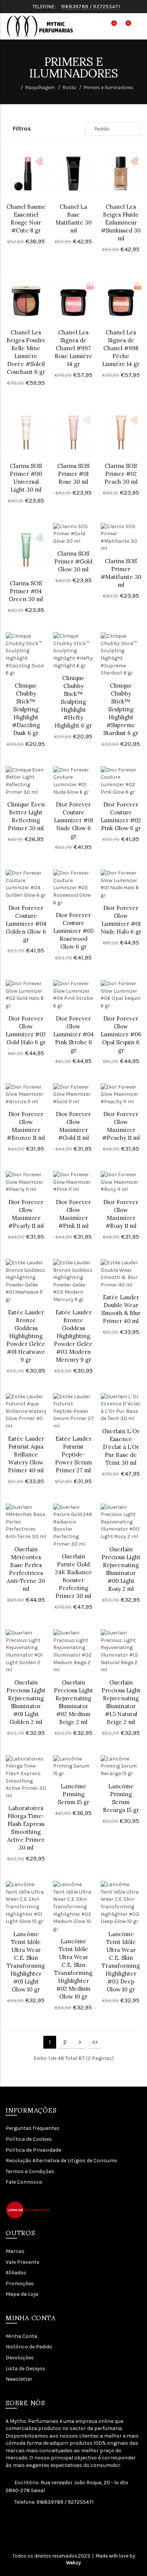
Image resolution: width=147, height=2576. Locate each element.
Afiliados (16, 2273)
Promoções (20, 2284)
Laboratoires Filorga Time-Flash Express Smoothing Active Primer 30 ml (26, 1828)
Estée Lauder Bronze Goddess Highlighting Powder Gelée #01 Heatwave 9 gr (26, 1336)
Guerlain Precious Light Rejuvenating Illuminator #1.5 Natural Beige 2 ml (121, 1702)
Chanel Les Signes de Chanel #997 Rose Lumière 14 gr (73, 348)
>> (95, 2042)
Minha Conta (21, 2336)
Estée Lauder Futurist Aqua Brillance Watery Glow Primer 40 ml (26, 1454)
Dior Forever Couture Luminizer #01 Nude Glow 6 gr (73, 820)
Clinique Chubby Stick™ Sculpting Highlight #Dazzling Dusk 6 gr (26, 709)
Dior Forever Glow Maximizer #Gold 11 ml (73, 1126)
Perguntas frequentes (33, 2128)
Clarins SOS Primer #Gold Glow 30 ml (73, 561)
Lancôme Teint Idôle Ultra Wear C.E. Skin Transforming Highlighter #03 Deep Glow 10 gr (121, 1962)
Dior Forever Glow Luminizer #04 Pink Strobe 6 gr (73, 1034)
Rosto (69, 87)
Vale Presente (22, 2262)
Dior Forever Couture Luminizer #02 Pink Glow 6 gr (121, 816)
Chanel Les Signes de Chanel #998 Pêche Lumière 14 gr (121, 348)
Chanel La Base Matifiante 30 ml (73, 219)
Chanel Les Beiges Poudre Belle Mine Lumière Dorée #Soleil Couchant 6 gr (26, 352)
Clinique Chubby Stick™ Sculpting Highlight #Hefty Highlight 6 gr (73, 702)
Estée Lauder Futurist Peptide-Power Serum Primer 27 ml (73, 1454)
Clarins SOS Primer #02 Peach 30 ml (121, 474)
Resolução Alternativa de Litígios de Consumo (61, 2161)
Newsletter (19, 2379)
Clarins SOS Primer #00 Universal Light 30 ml (26, 478)
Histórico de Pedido (29, 2347)
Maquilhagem (40, 87)
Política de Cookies (29, 2139)
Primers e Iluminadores (109, 87)
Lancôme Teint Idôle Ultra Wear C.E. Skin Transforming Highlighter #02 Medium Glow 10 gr (73, 1969)
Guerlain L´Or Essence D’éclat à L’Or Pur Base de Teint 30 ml (121, 1447)
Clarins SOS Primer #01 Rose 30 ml (73, 474)
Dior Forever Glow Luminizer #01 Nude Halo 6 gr (121, 920)
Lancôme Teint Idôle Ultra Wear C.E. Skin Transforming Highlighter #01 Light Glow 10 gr (26, 1962)
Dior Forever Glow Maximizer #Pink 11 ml (73, 1214)
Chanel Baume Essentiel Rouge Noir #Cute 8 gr (26, 219)
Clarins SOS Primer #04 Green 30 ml (26, 591)
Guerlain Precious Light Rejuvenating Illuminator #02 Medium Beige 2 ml (73, 1702)
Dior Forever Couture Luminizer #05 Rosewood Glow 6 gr (73, 931)
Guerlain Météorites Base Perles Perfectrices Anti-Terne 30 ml (26, 1569)
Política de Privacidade (33, 2150)
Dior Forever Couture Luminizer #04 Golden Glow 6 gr (26, 924)
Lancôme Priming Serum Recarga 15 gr (121, 1798)
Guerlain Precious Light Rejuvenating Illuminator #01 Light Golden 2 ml (26, 1702)
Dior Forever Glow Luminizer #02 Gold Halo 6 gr (26, 1030)
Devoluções (20, 2358)
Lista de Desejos (25, 2369)
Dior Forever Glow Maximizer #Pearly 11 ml (26, 1214)
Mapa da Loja (22, 2294)
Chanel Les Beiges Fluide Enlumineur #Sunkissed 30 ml (121, 223)
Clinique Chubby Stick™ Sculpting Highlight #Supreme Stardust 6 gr (121, 709)
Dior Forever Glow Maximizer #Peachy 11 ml (121, 1126)
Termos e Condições (30, 2171)
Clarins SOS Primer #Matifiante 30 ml (121, 573)
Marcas (15, 2251)
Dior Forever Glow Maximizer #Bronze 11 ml (26, 1126)
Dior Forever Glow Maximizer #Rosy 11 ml (121, 1214)
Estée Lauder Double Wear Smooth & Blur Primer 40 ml (121, 1309)
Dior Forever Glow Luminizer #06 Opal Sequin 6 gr (121, 1034)
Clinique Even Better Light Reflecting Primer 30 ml (26, 816)
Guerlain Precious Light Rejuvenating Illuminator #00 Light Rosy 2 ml (121, 1569)
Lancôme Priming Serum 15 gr (73, 1794)
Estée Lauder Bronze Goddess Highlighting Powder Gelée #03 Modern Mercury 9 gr (73, 1336)
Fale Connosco (24, 2182)
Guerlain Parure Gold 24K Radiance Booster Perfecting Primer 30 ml (73, 1576)
